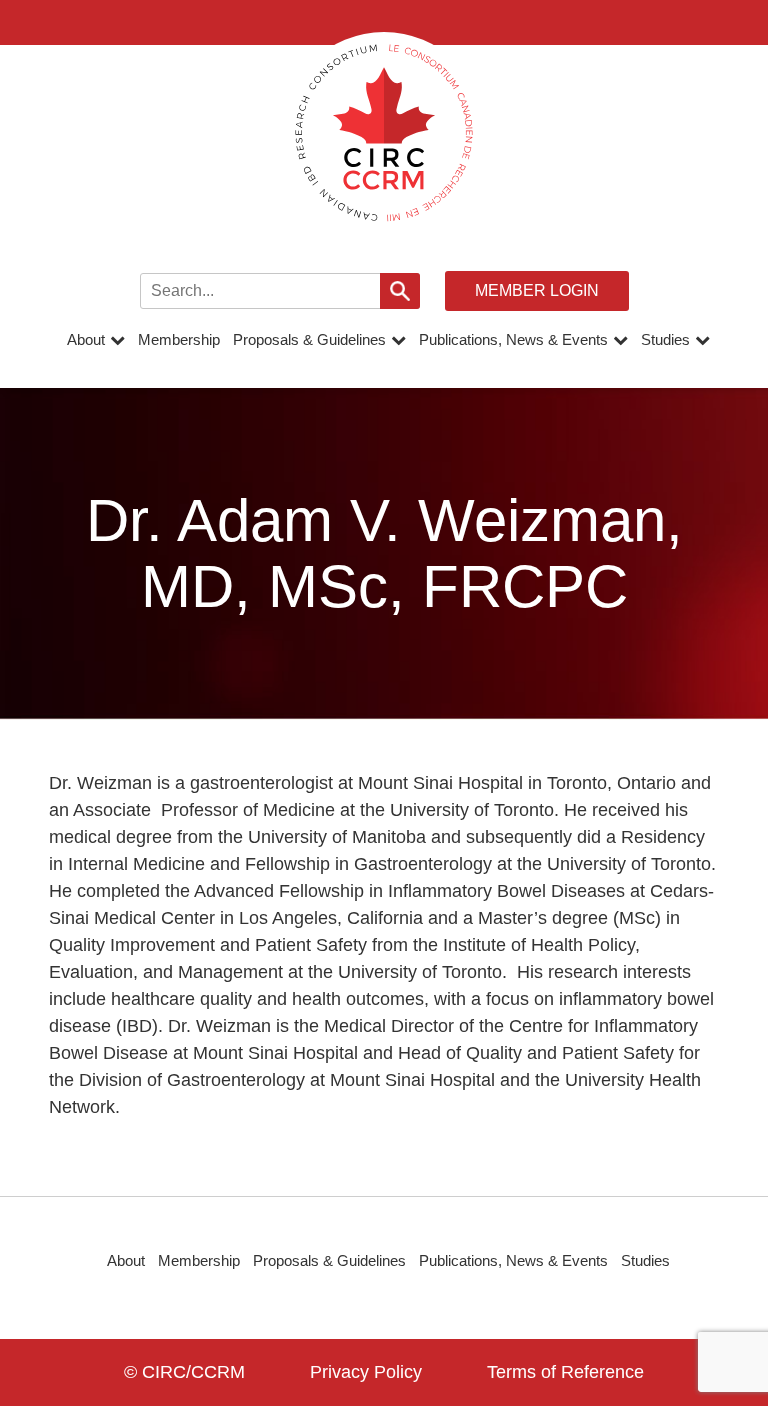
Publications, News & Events (513, 339)
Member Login (537, 290)
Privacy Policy (366, 1372)
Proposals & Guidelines (309, 339)
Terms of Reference (565, 1372)
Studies (665, 339)
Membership (179, 339)
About (86, 339)
